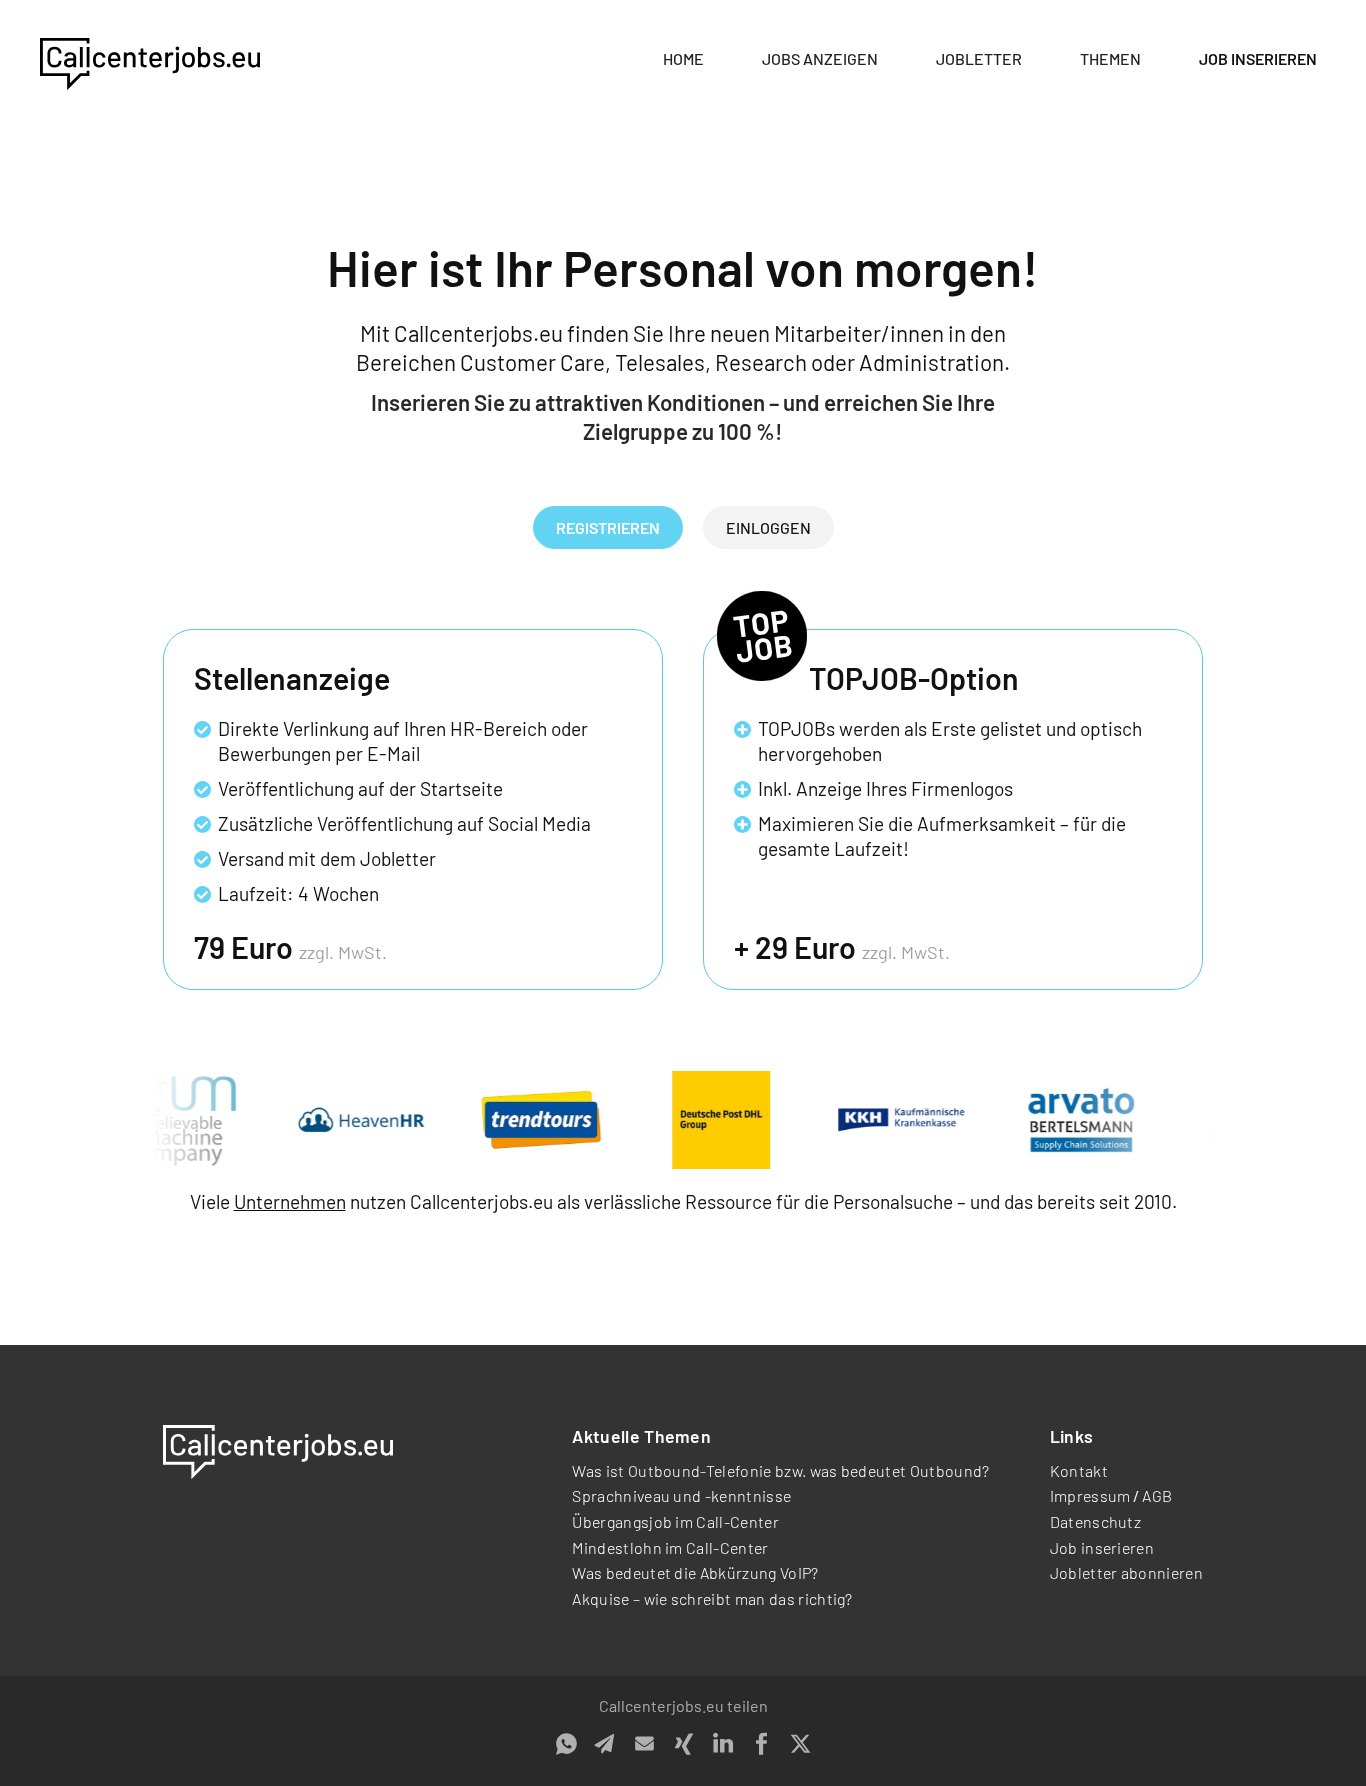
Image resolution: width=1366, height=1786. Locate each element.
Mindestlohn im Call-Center (670, 1547)
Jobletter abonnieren (1126, 1572)
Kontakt (1079, 1470)
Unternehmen (290, 1201)
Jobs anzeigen (820, 58)
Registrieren (608, 527)
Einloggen (768, 527)
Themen (1110, 58)
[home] (150, 60)
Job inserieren (1258, 58)
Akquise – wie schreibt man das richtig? (712, 1598)
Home (683, 58)
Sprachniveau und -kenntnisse (681, 1495)
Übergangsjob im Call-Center (675, 1521)
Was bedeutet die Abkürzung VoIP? (695, 1572)
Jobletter (979, 58)
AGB (1157, 1495)
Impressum (1090, 1495)
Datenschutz (1096, 1521)
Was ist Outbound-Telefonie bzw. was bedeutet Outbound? (780, 1470)
